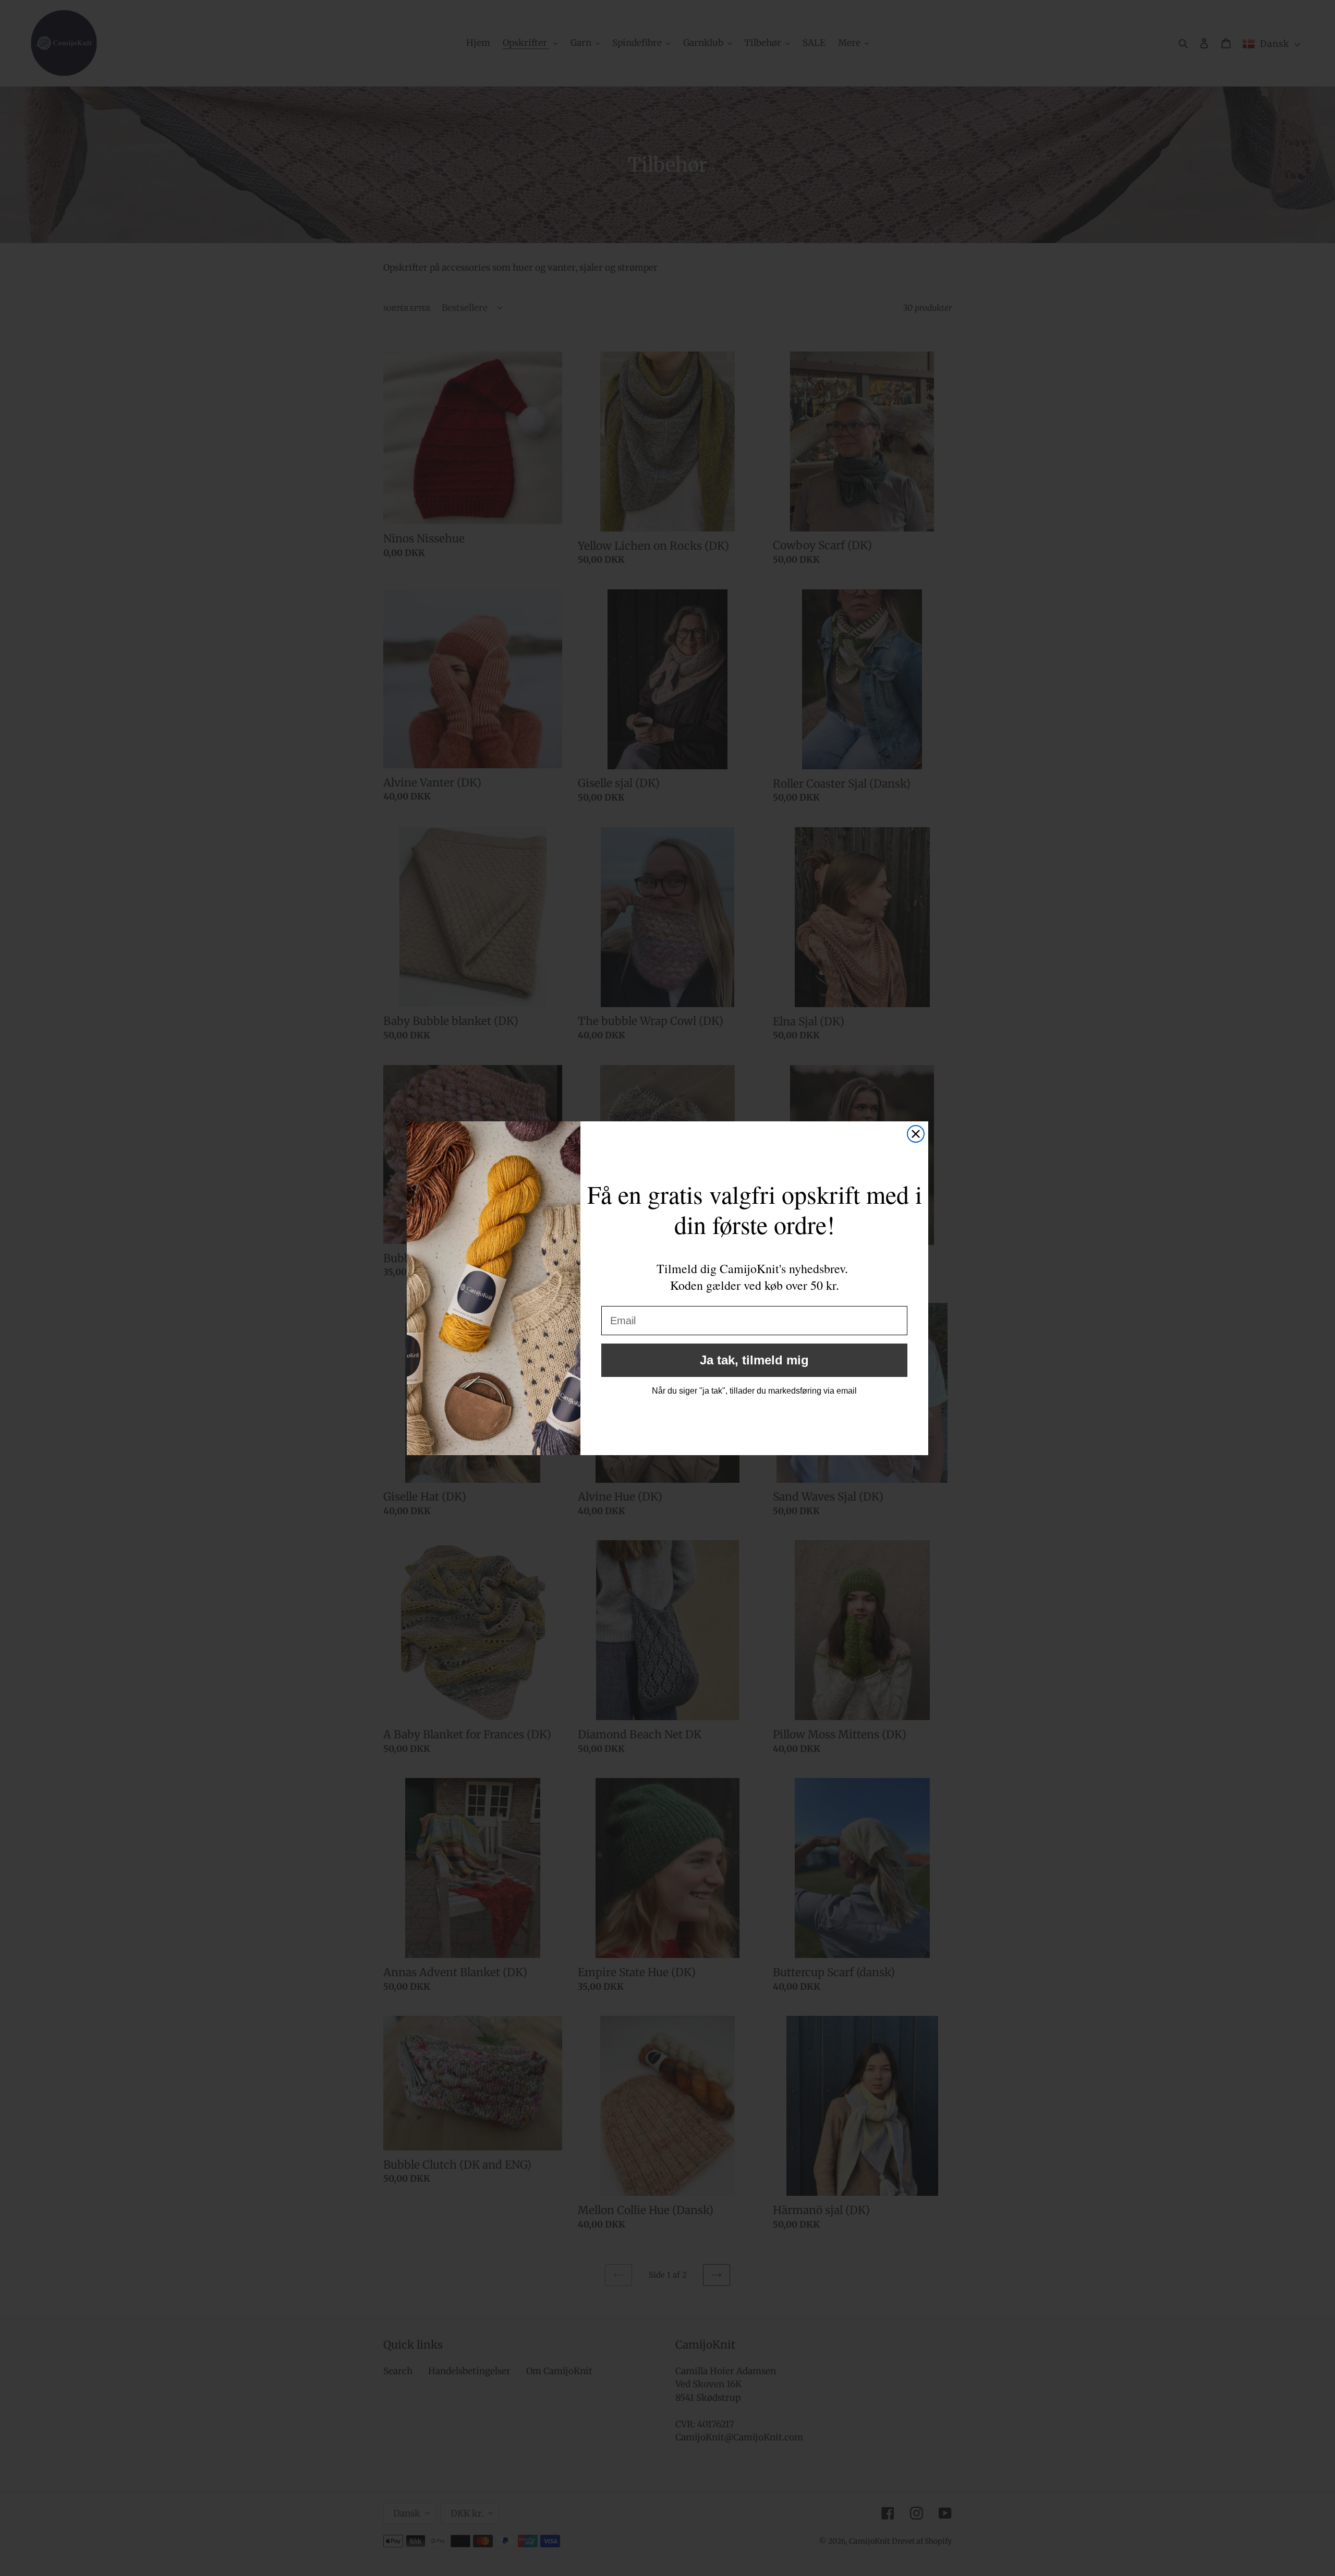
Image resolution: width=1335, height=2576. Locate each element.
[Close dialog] (916, 1134)
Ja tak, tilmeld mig (754, 1360)
